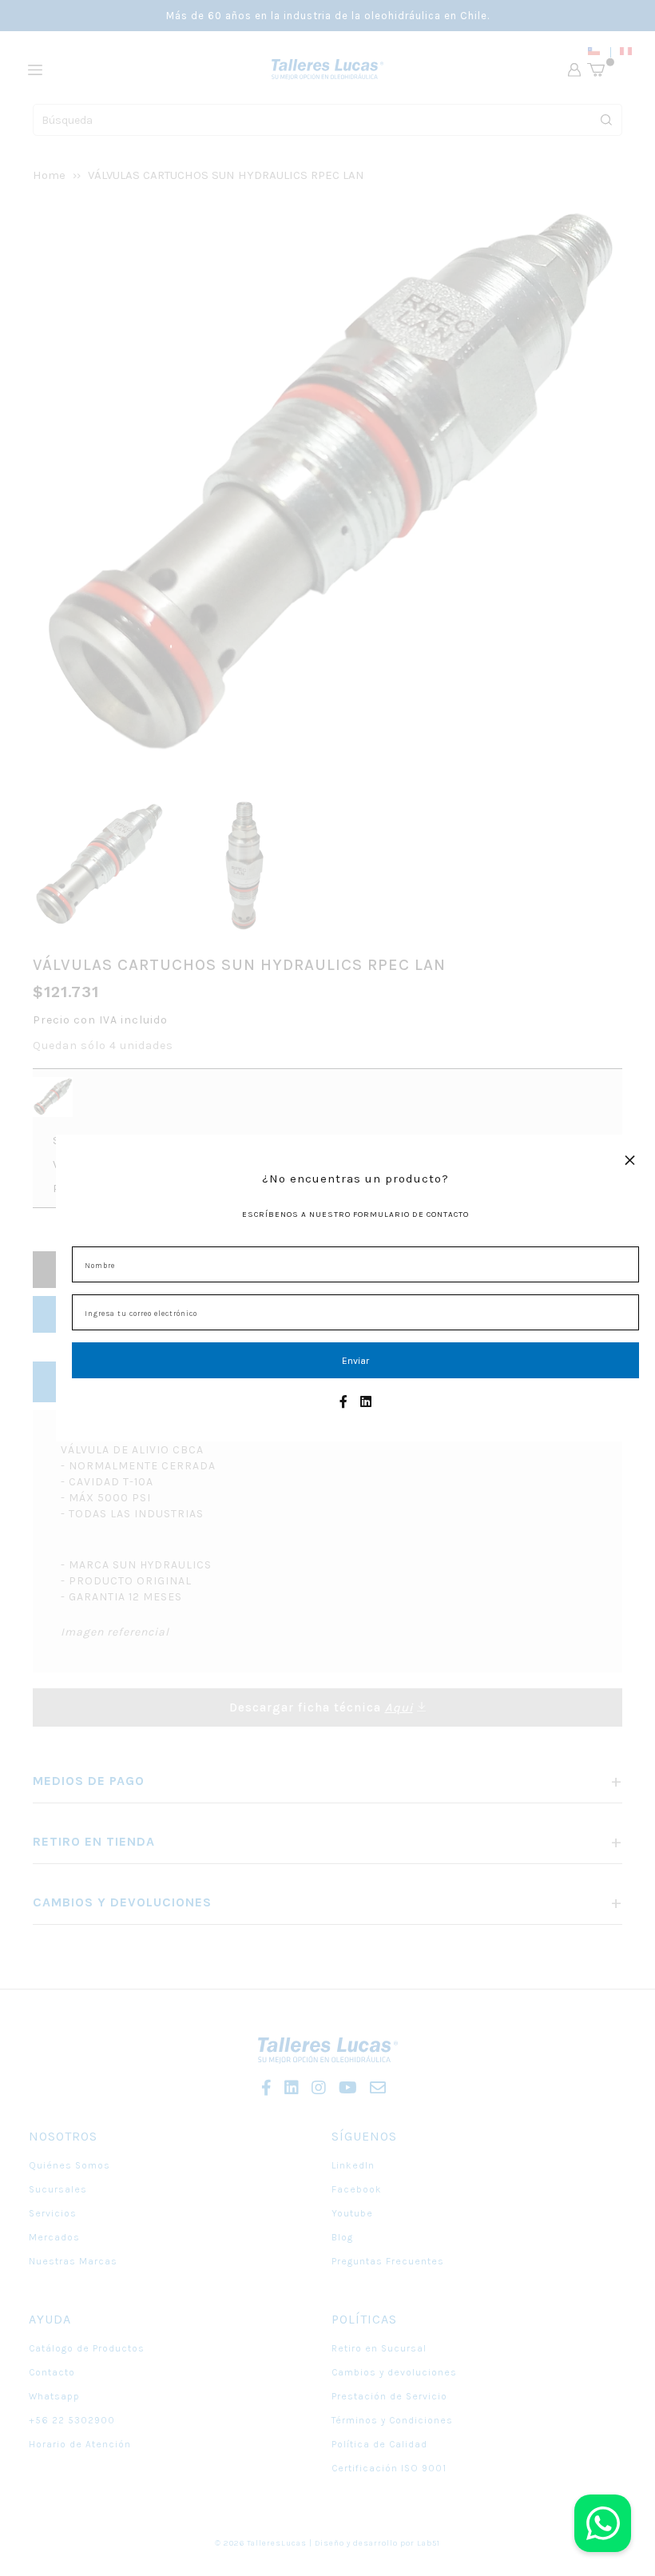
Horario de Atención (80, 2444)
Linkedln (353, 2165)
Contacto (52, 2372)
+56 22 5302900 (72, 2420)
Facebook (357, 2189)
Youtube (352, 2213)
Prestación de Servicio (389, 2396)
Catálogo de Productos (87, 2348)
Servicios (53, 2213)
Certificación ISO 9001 (389, 2468)
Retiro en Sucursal (379, 2348)
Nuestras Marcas (73, 2261)
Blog (342, 2237)
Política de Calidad (379, 2444)
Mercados (54, 2237)
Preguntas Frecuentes (388, 2261)
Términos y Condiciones (392, 2420)
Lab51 (429, 2543)
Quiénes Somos (69, 2165)
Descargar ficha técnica (321, 1707)
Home (49, 175)
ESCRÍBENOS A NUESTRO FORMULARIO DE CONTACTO (355, 1214)
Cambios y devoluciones (394, 2372)
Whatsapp (54, 2396)
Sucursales (58, 2189)
